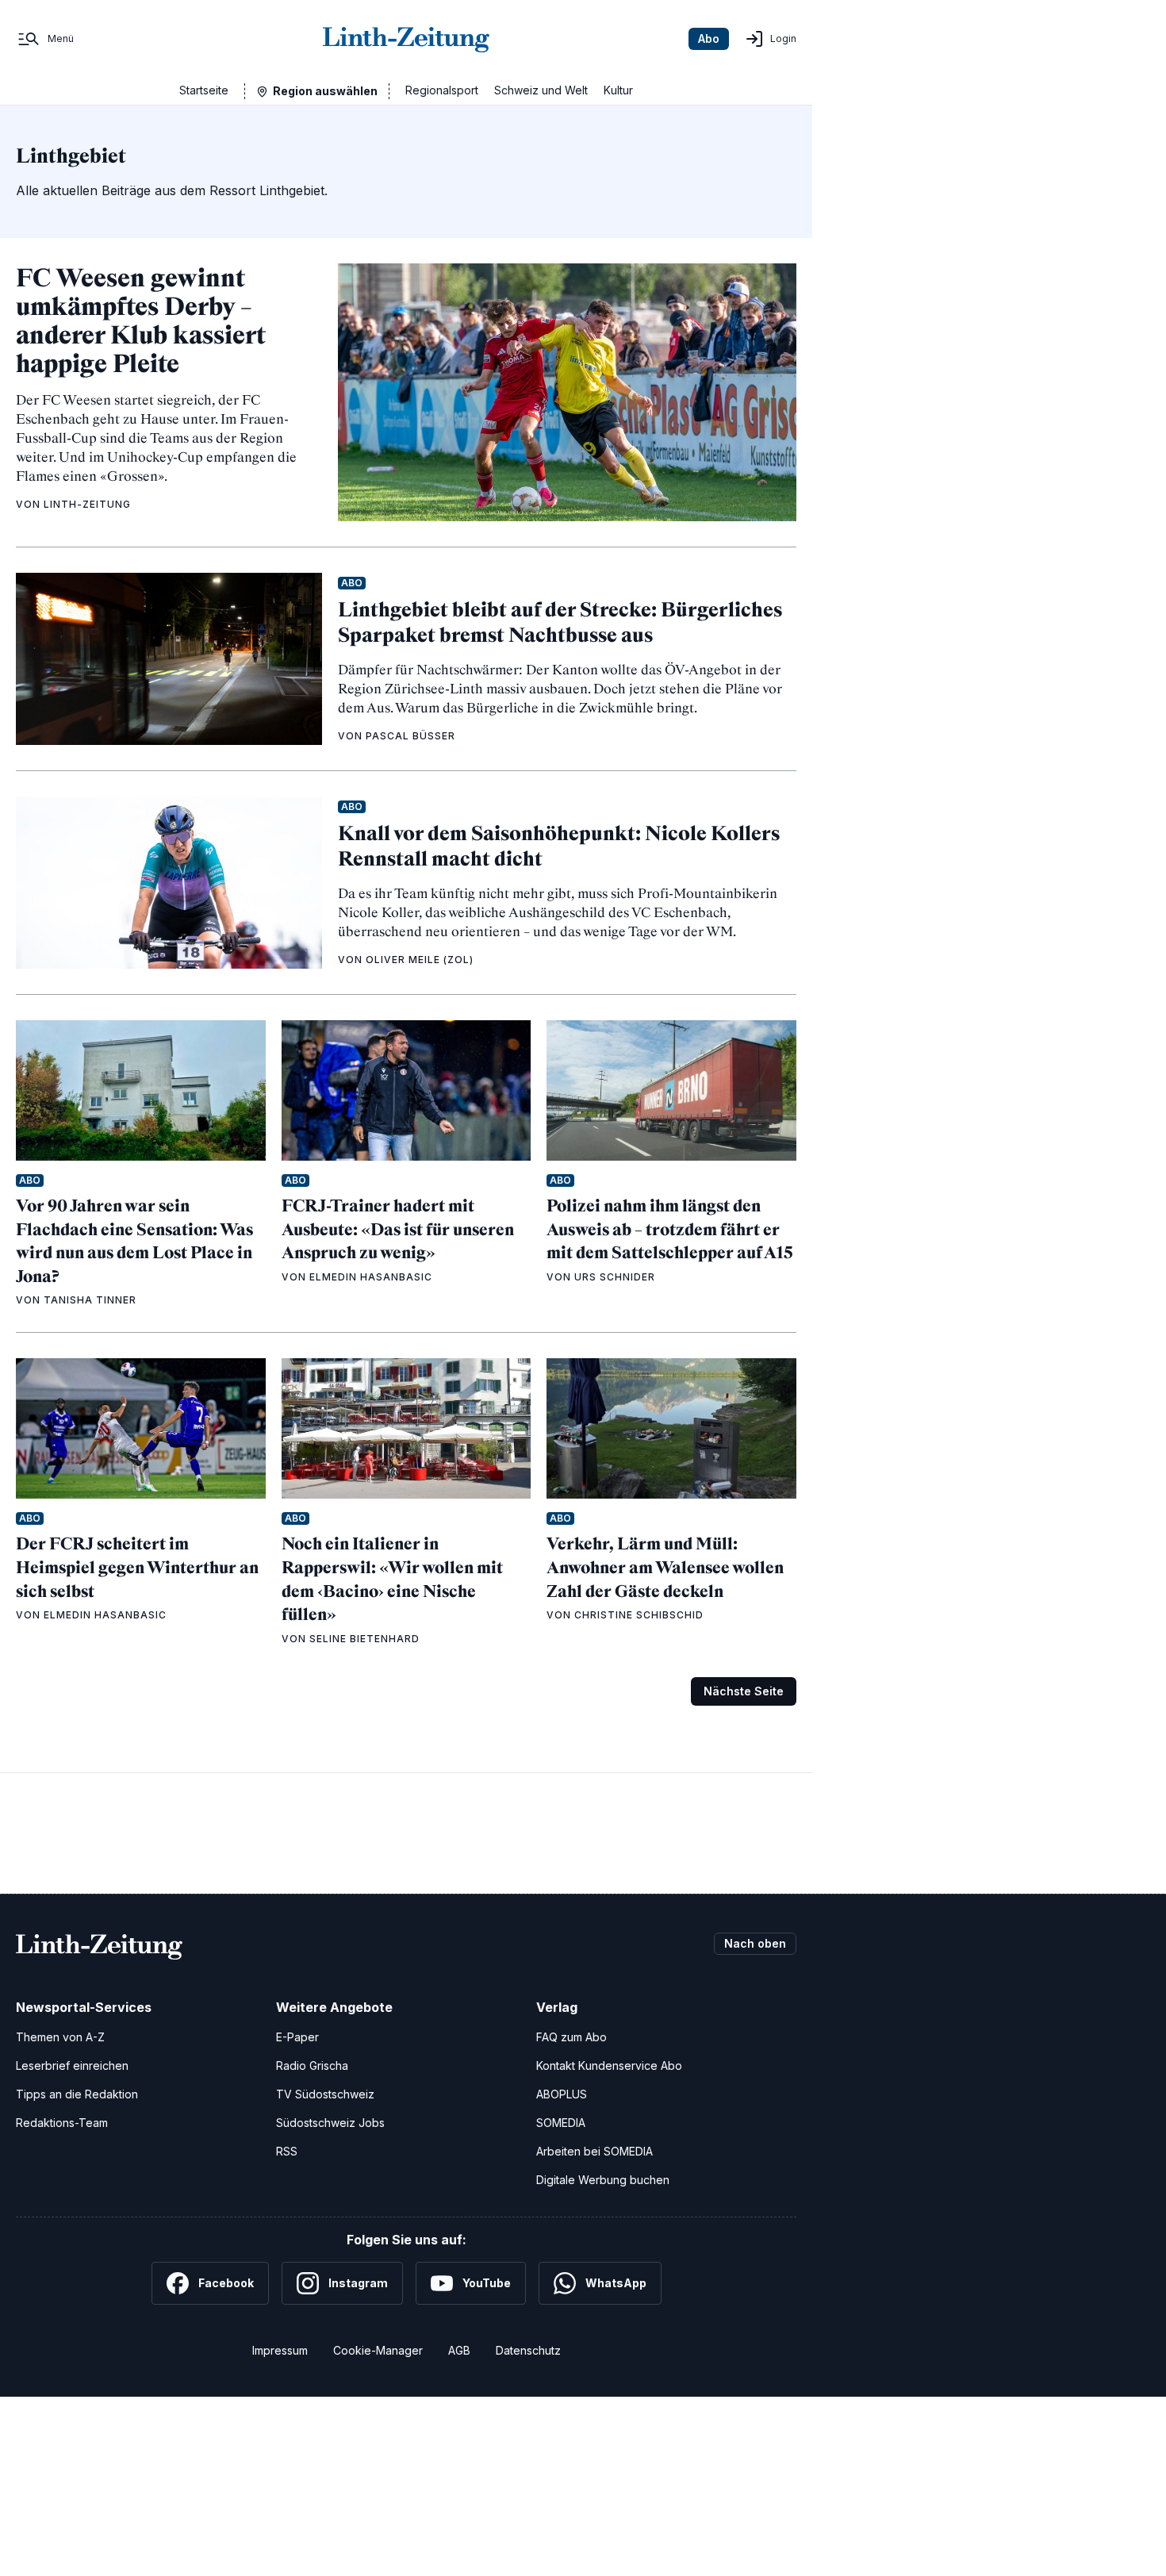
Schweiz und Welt (541, 90)
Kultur (618, 90)
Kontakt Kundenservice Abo (609, 2065)
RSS (287, 2151)
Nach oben (755, 1943)
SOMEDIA (561, 2123)
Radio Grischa (312, 2065)
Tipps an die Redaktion (77, 2094)
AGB (459, 2350)
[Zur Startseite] (406, 39)
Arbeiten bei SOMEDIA (595, 2151)
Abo (709, 38)
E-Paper (297, 2037)
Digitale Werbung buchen (603, 2180)
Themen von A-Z (60, 2037)
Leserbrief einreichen (72, 2065)
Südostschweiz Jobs (330, 2123)
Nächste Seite (744, 1691)
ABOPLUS (562, 2094)
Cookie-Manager (378, 2350)
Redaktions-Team (62, 2123)
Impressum (280, 2350)
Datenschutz (528, 2350)
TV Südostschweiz (325, 2094)
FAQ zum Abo (571, 2037)
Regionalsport (442, 90)
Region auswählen (325, 91)
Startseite (204, 90)
